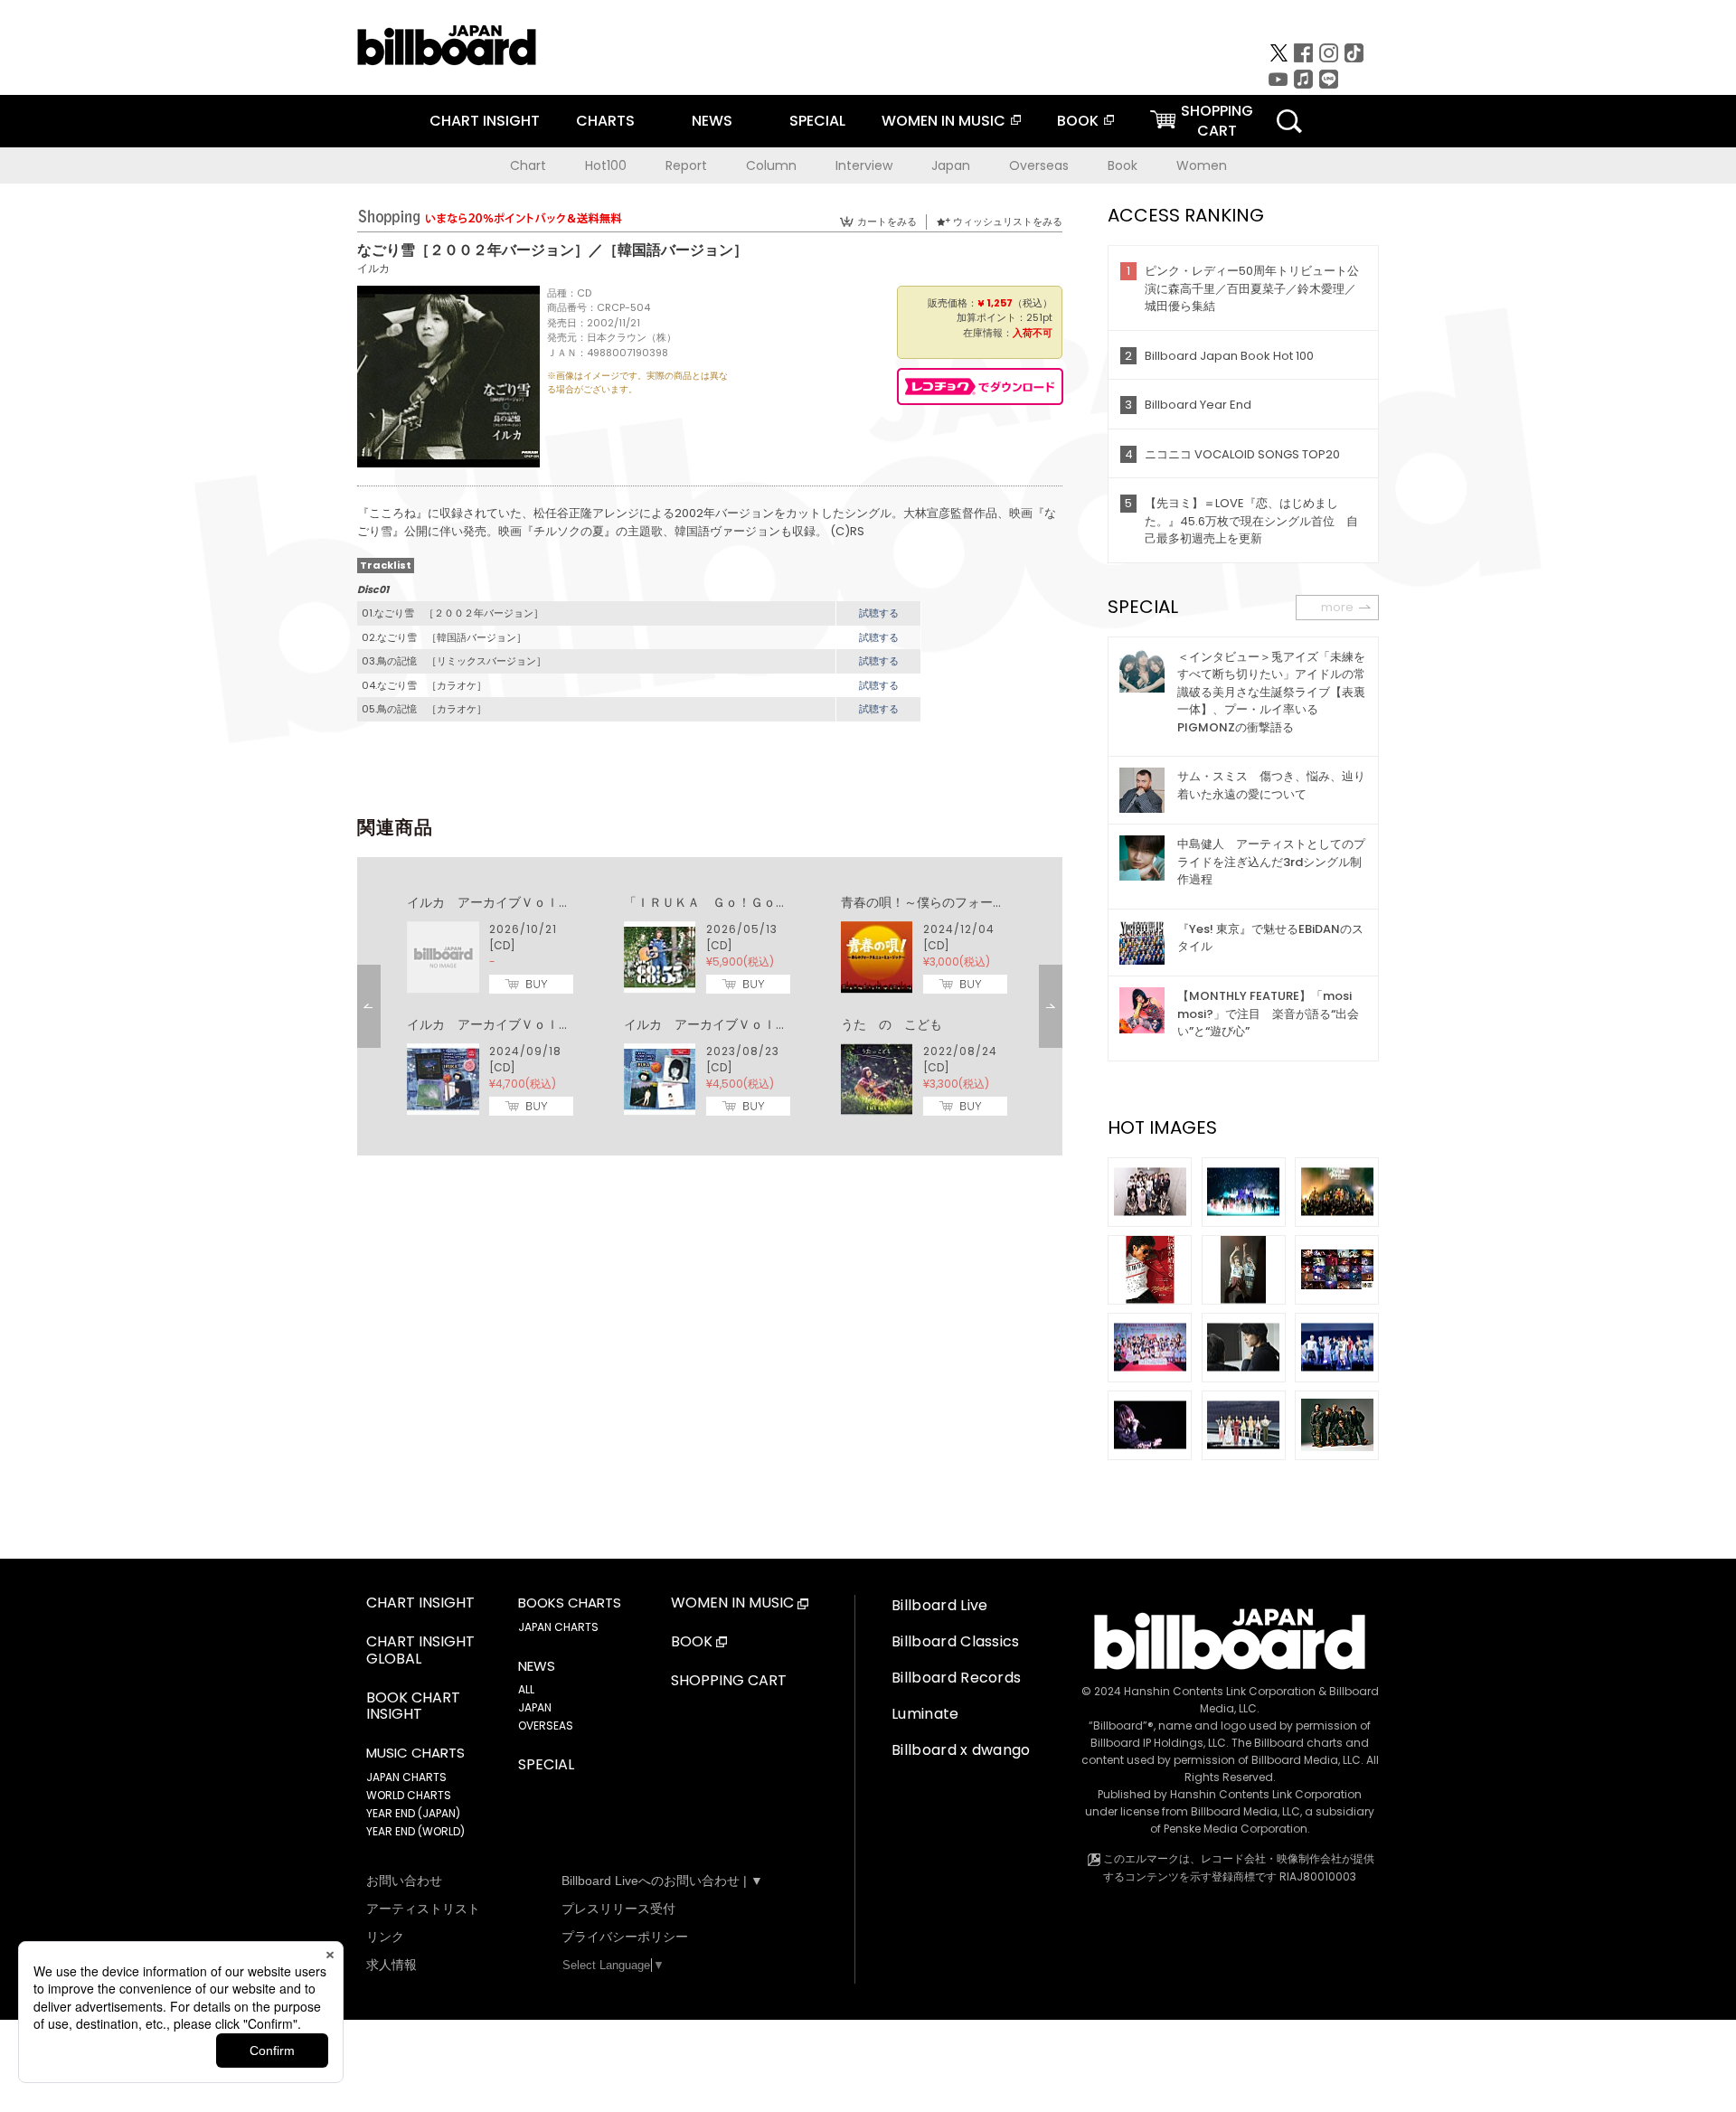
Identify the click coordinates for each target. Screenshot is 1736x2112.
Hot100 (606, 165)
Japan (951, 165)
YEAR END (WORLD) (415, 1831)
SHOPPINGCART (1217, 121)
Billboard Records (956, 1678)
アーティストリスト (423, 1909)
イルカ (373, 268)
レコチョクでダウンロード (980, 387)
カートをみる (887, 222)
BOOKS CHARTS (570, 1603)
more (1337, 607)
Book (1123, 165)
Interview (864, 165)
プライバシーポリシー (625, 1937)
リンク (385, 1937)
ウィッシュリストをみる (1008, 222)
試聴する (879, 613)
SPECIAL (817, 121)
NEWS (712, 121)
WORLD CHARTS (409, 1795)
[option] (710, 1006)
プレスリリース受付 (618, 1909)
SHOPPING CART (729, 1681)
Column (771, 165)
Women (1202, 165)
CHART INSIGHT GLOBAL (420, 1651)
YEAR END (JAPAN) (413, 1813)
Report (686, 165)
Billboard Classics (956, 1641)
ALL (526, 1689)
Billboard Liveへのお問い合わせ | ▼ (662, 1881)
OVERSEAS (546, 1725)
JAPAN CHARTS (406, 1777)
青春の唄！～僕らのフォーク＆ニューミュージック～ (993, 902)
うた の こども (892, 1024)
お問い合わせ (404, 1881)
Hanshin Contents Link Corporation (1220, 1691)
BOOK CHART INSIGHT (413, 1707)
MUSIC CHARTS (415, 1753)
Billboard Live (939, 1605)
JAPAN (535, 1707)
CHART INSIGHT (485, 121)
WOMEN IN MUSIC (943, 121)
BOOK (1078, 121)
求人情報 (392, 1965)
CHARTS (605, 121)
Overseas (1039, 165)
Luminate (925, 1714)
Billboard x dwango (961, 1750)
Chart (528, 165)
